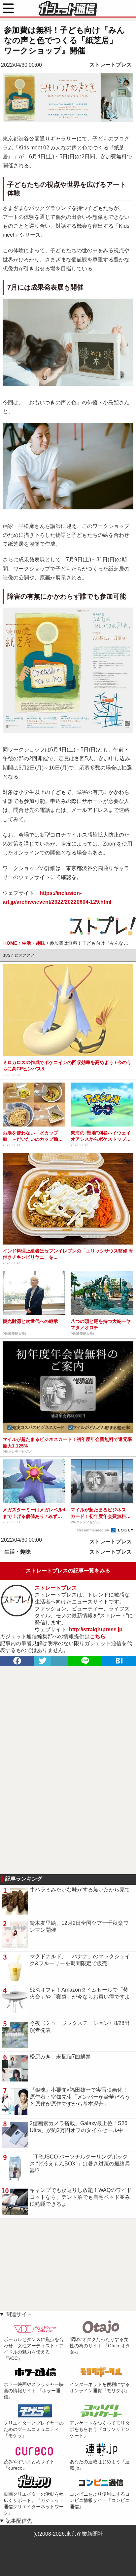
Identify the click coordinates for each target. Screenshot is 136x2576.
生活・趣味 (17, 1552)
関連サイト (19, 2314)
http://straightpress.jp (96, 1629)
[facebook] (17, 1661)
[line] (85, 1661)
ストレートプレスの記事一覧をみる (68, 1571)
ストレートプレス (111, 65)
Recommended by (94, 1530)
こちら (98, 1636)
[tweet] (43, 1661)
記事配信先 (19, 2521)
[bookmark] (119, 1661)
